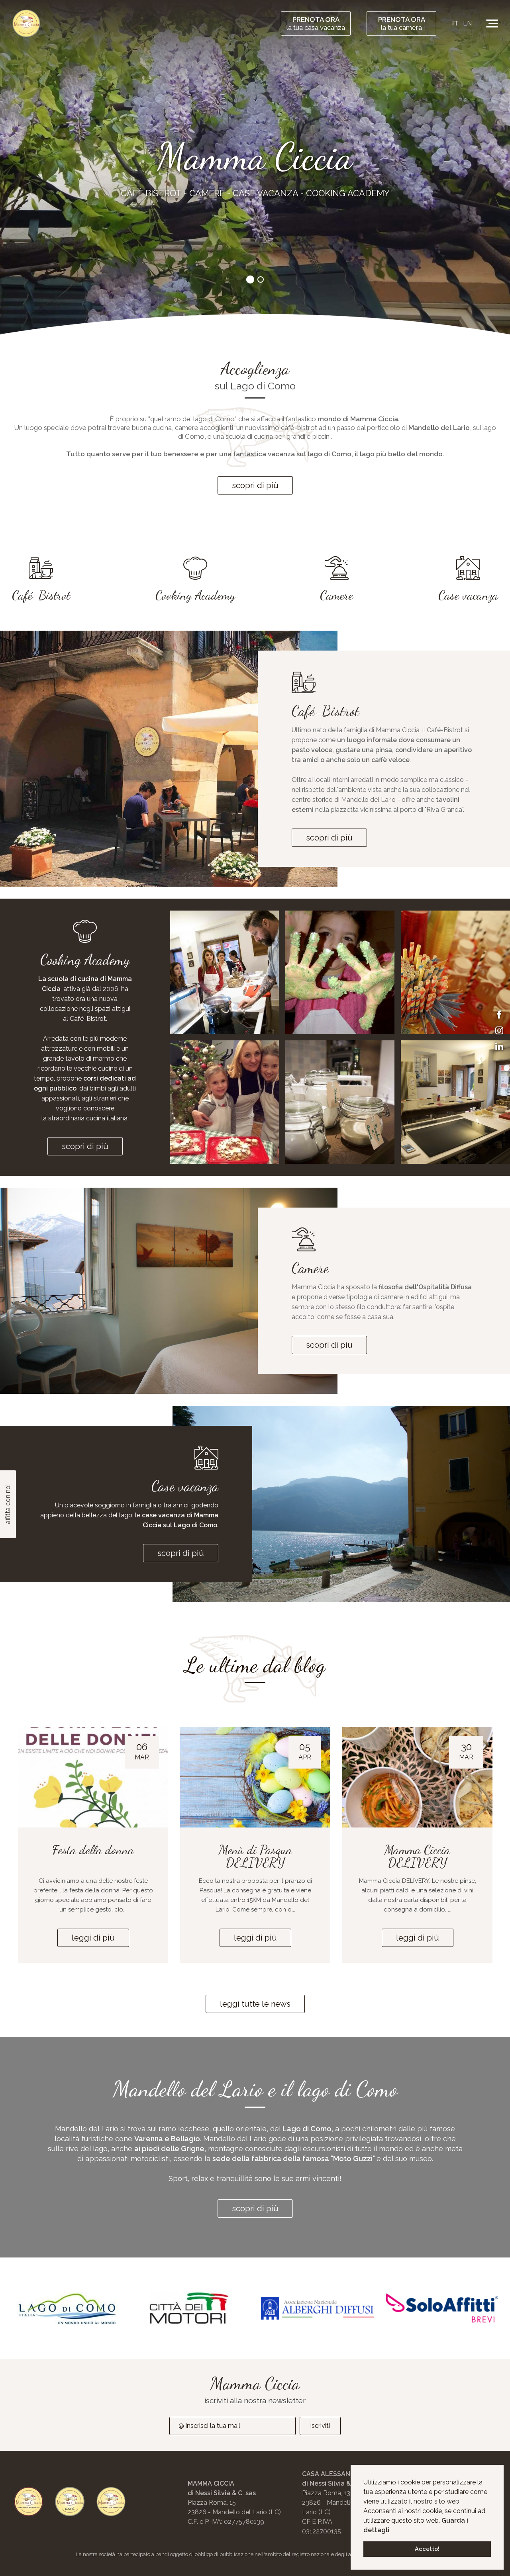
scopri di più (255, 485)
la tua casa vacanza (316, 23)
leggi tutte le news (255, 2004)
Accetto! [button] (427, 2549)
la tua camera (402, 23)
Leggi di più (93, 1938)
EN (467, 23)
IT (455, 23)
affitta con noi (8, 1504)
